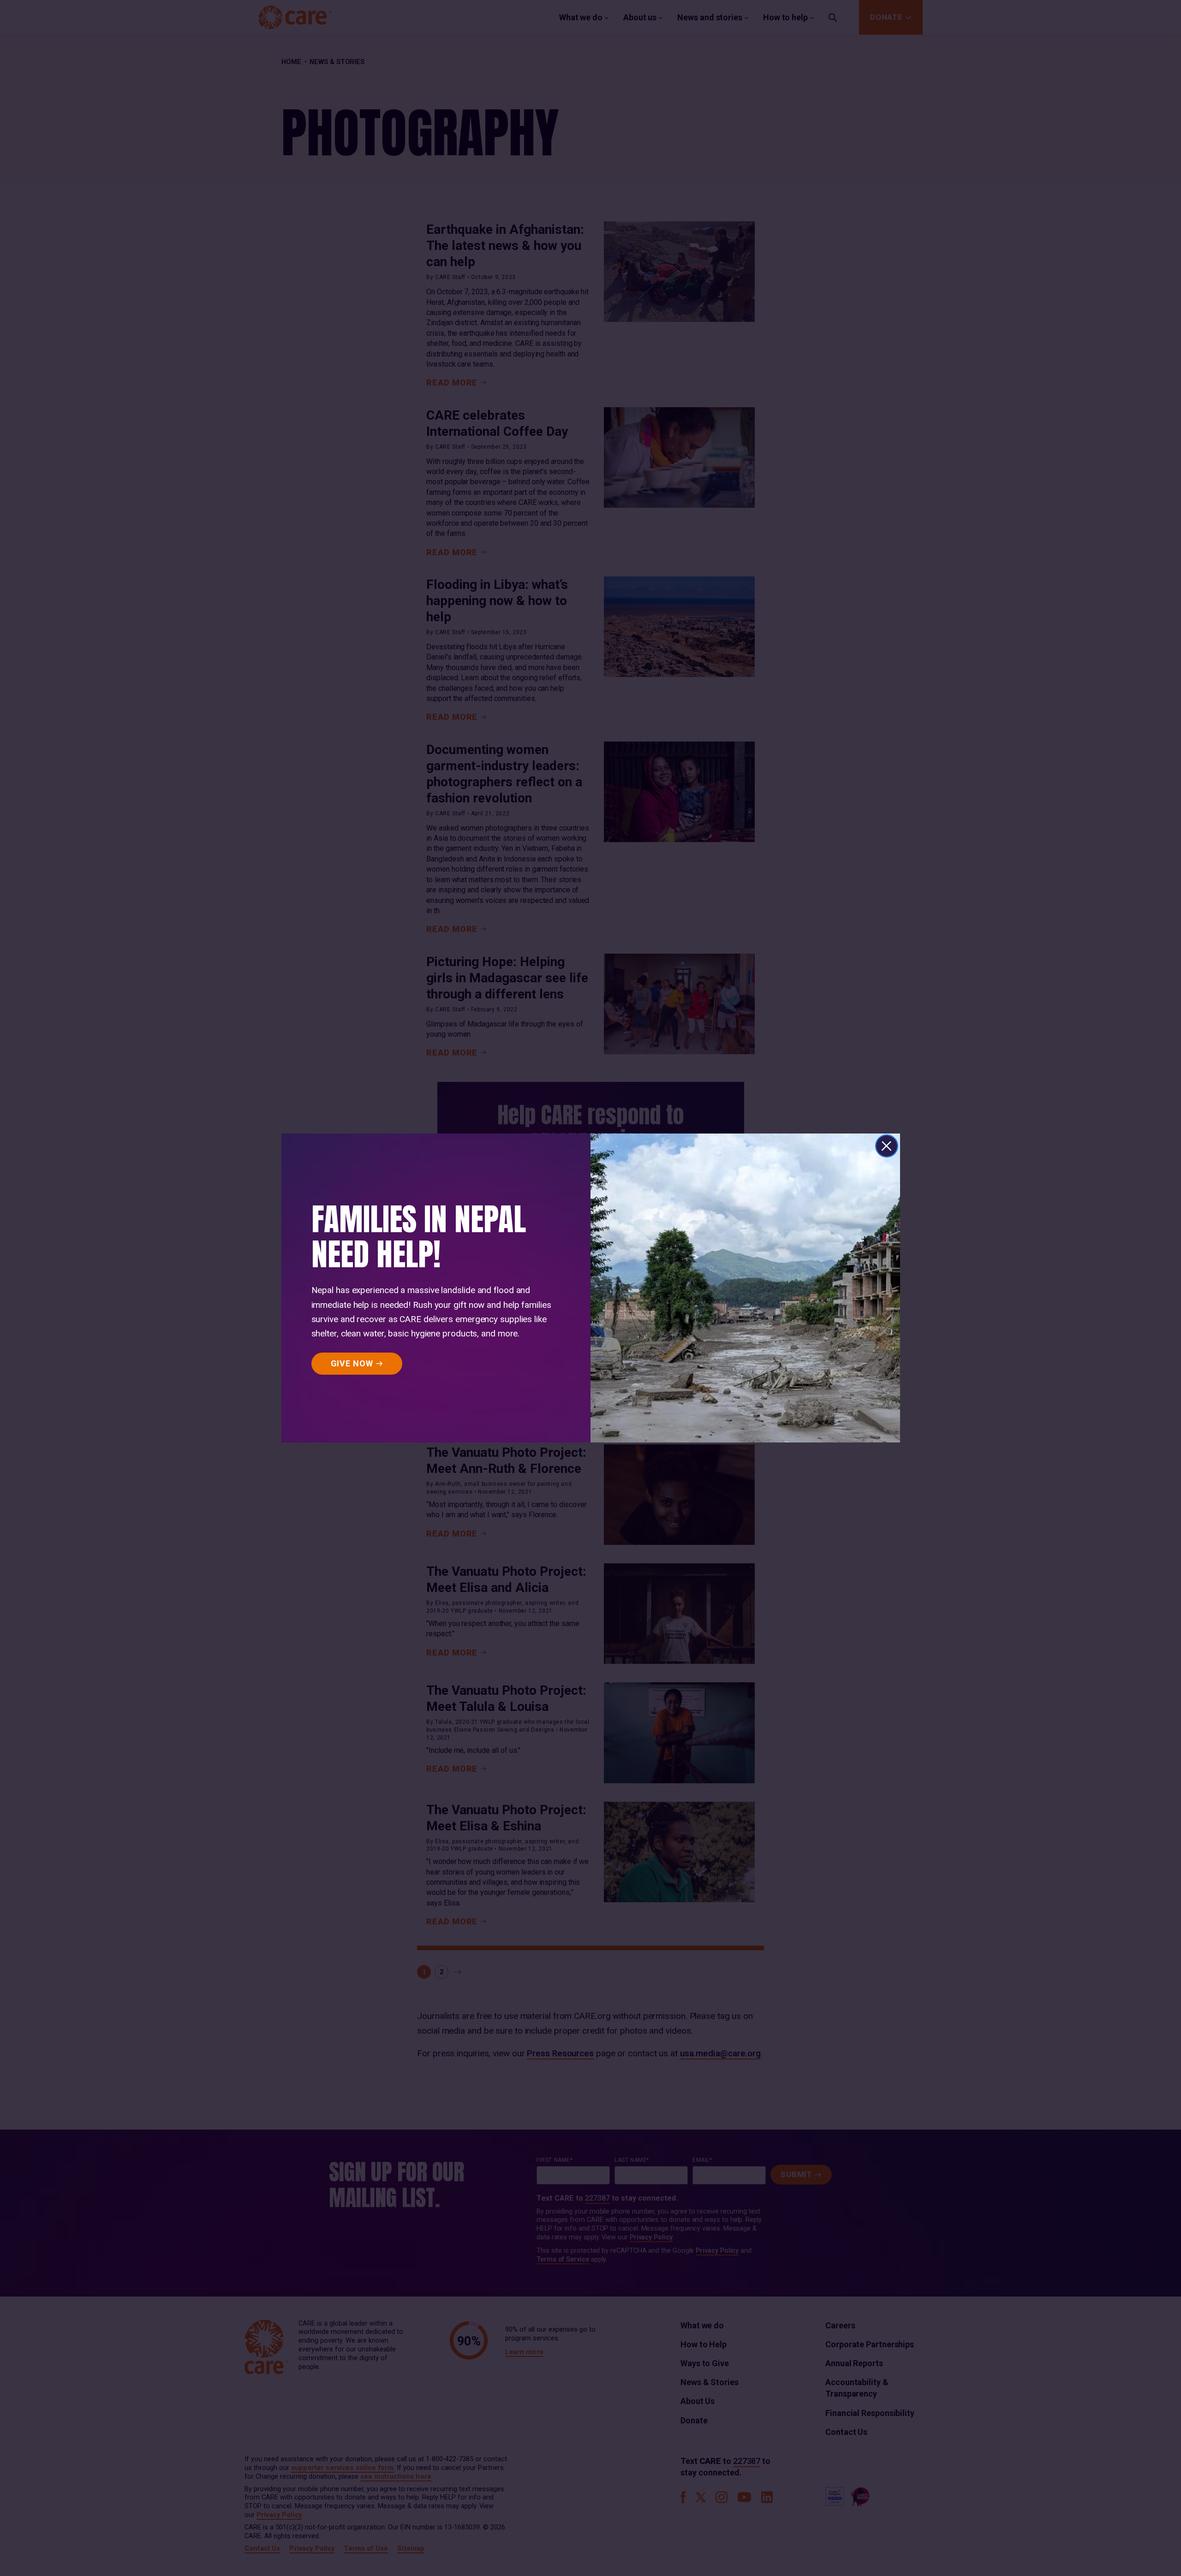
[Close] (887, 1146)
